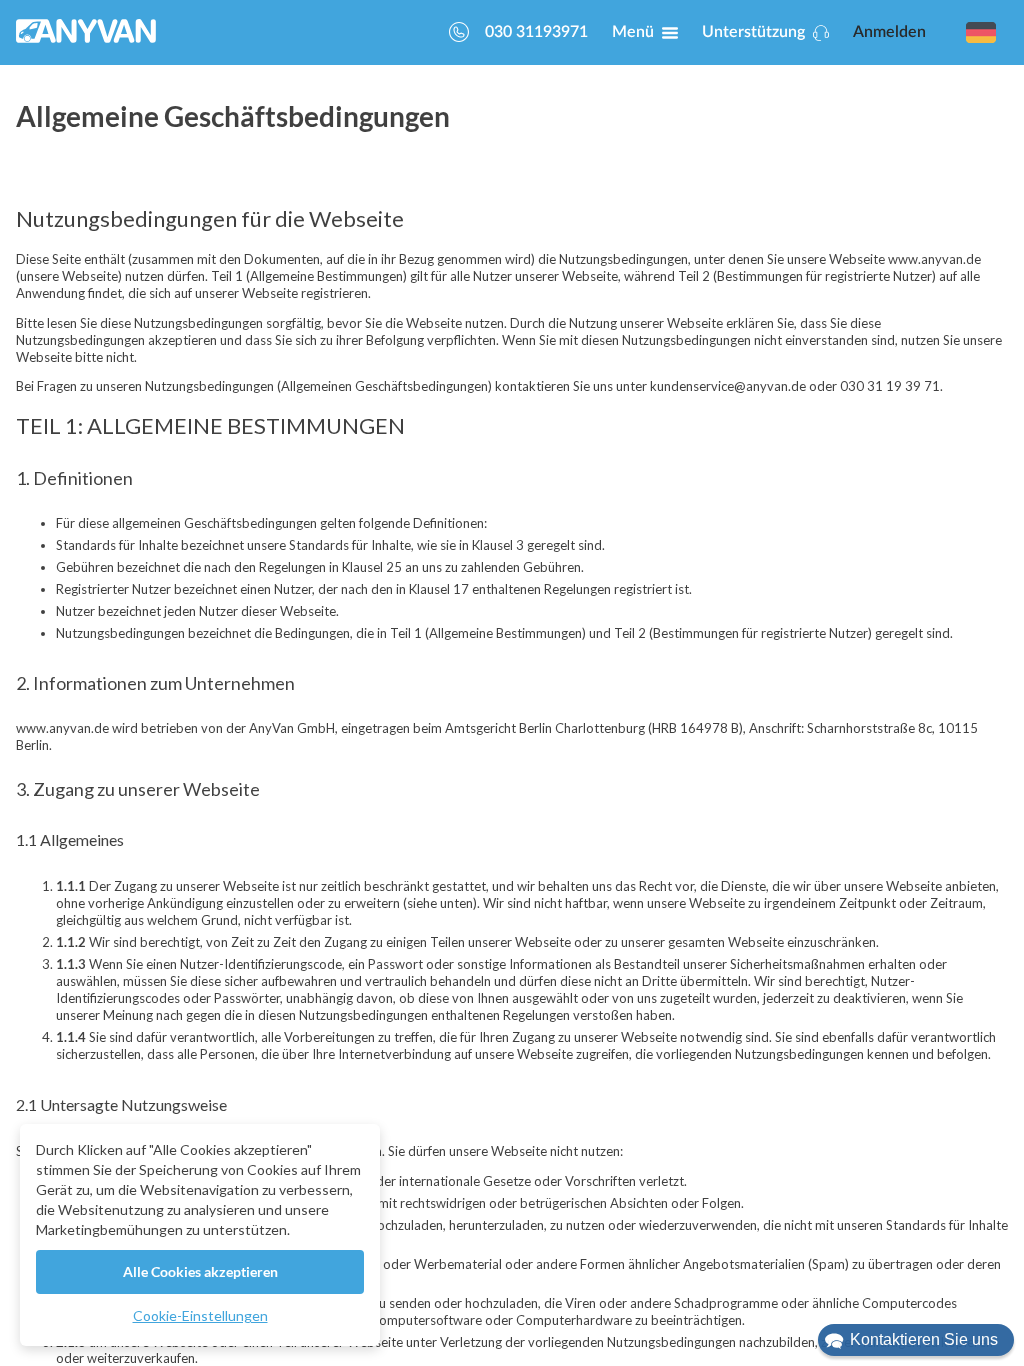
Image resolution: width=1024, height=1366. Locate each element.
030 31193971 (536, 32)
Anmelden (889, 32)
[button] (916, 1340)
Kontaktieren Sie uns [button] (924, 1339)
